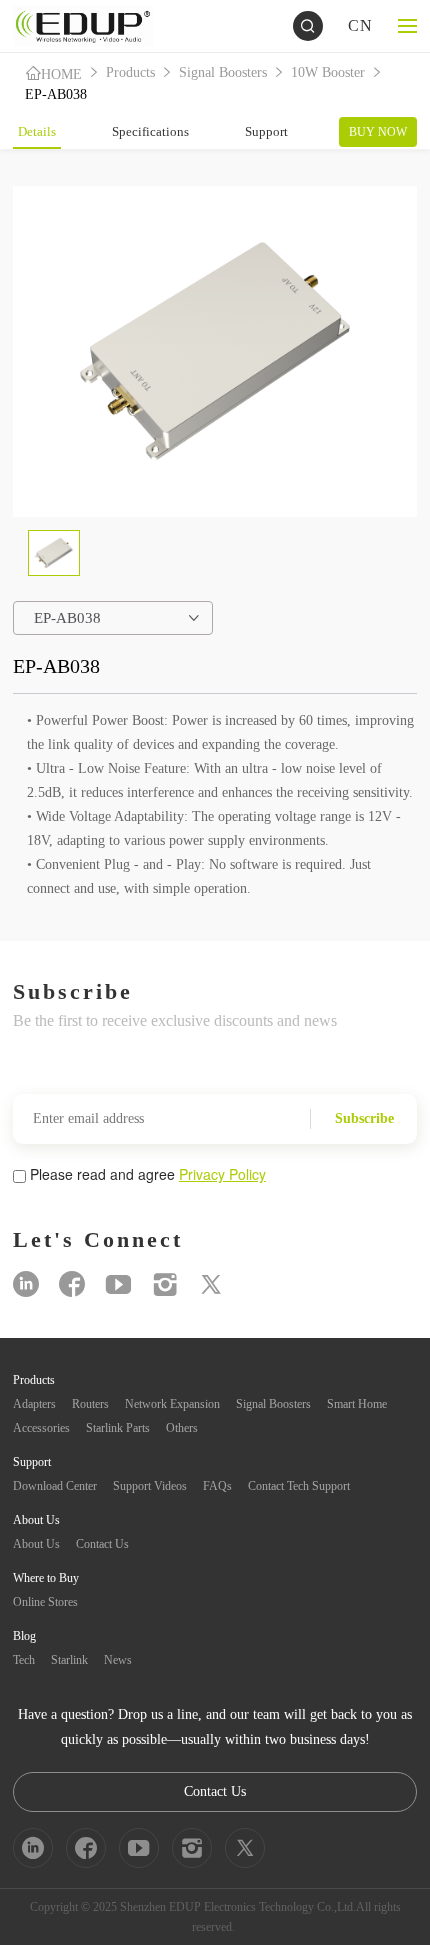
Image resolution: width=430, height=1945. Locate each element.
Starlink (69, 1660)
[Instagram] (165, 1284)
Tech (24, 1660)
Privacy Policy (222, 1174)
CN (360, 25)
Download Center (55, 1486)
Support (266, 131)
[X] (211, 1284)
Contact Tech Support (299, 1486)
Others (182, 1428)
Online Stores (45, 1602)
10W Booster (328, 72)
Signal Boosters (223, 72)
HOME (61, 74)
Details (37, 131)
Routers (90, 1404)
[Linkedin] (26, 1284)
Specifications (150, 131)
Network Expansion (172, 1404)
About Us (36, 1544)
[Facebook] (72, 1284)
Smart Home (357, 1404)
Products (130, 72)
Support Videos (150, 1486)
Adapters (34, 1404)
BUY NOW (378, 132)
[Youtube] (118, 1284)
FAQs (217, 1486)
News (118, 1660)
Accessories (41, 1428)
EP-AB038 (56, 94)
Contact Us (102, 1544)
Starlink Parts (118, 1428)
